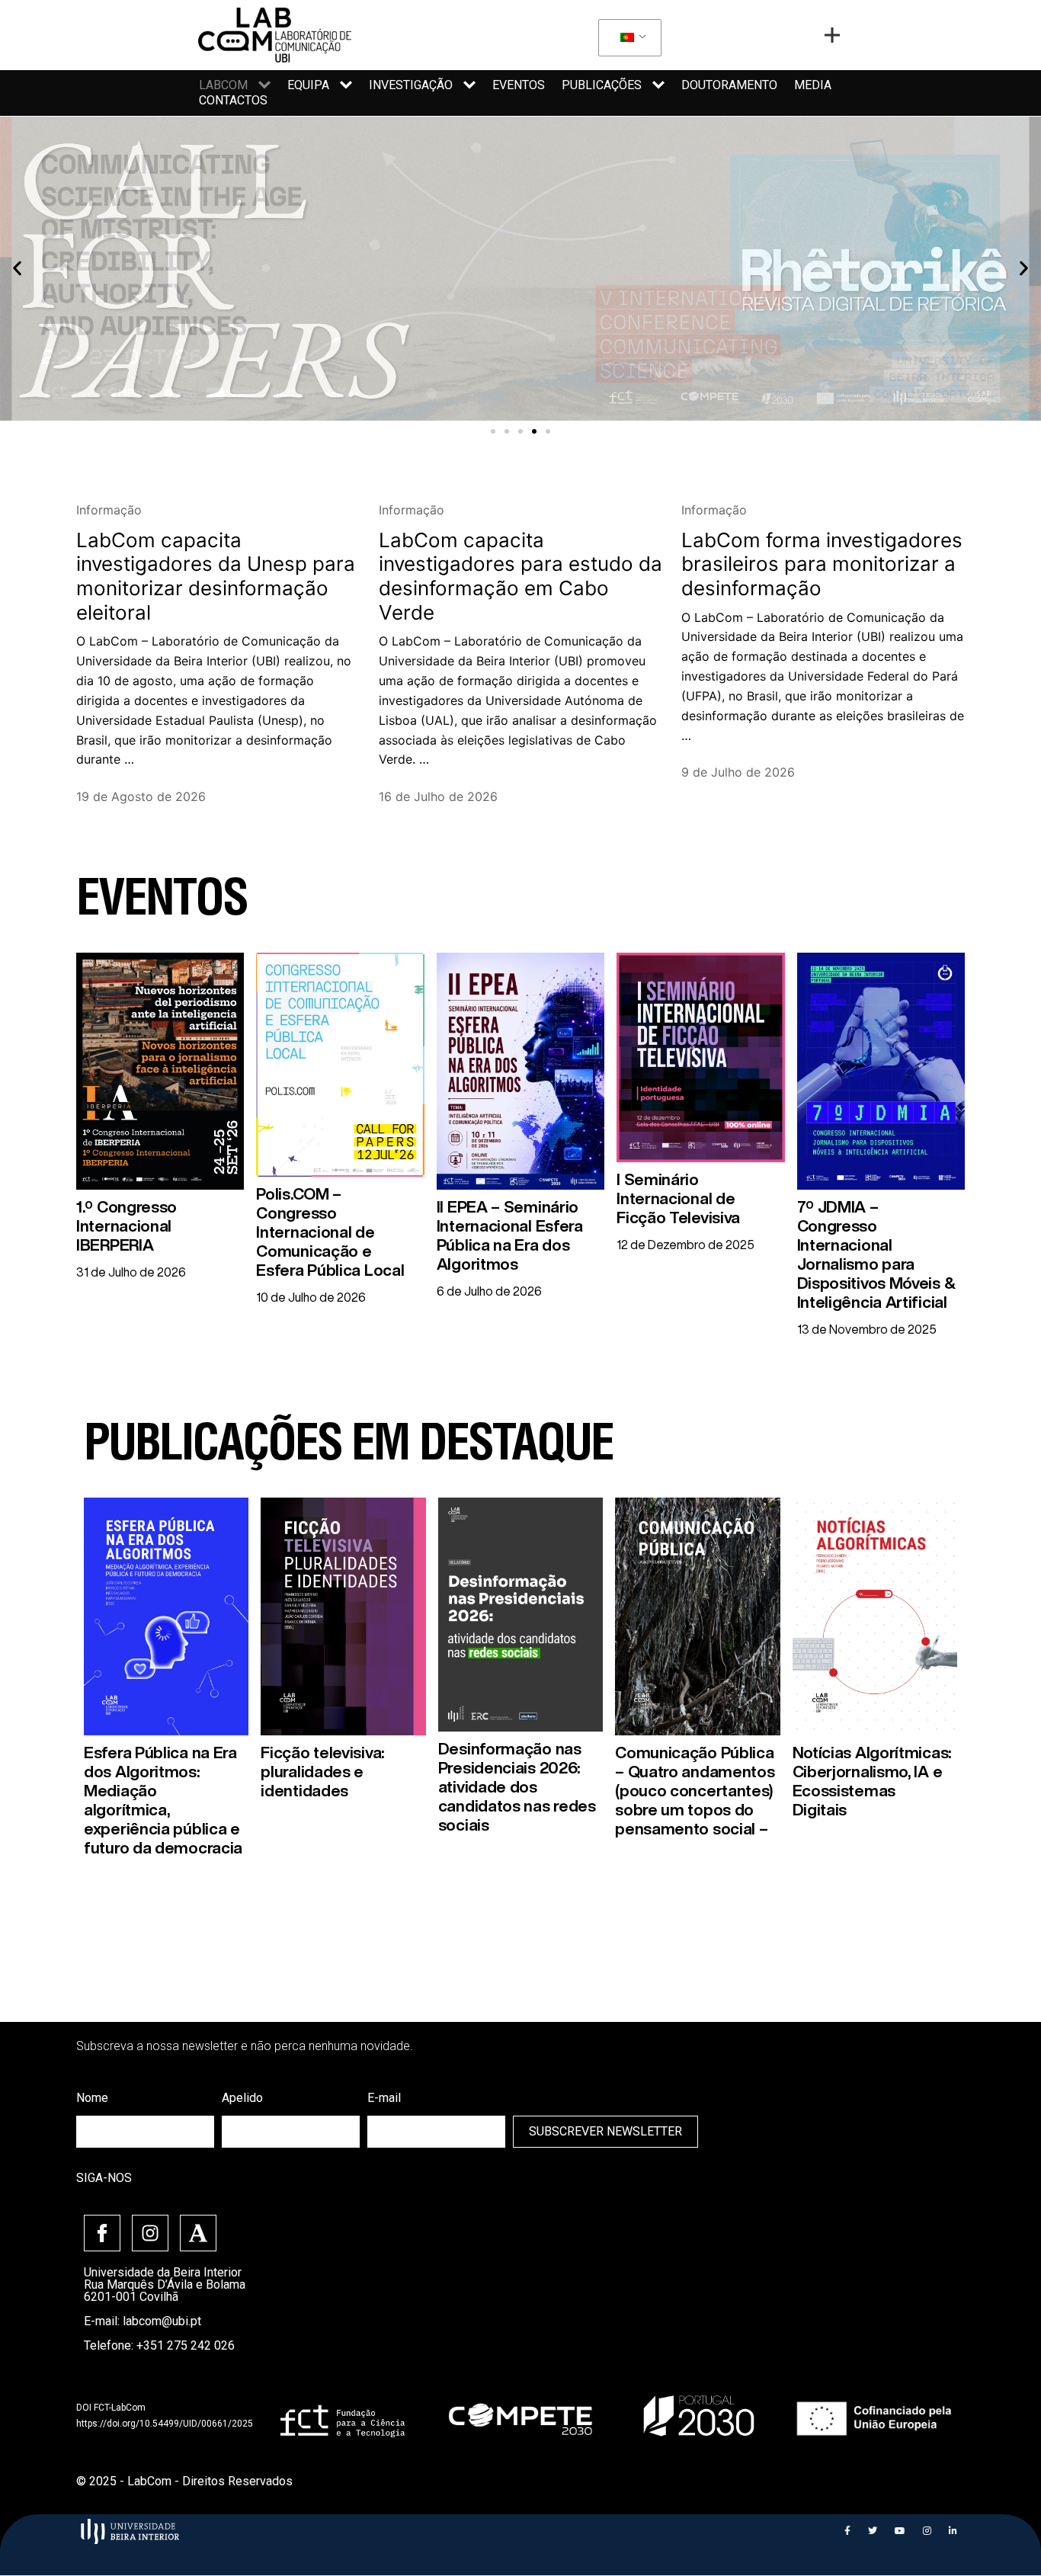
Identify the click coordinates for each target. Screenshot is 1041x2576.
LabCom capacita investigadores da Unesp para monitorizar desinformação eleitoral (216, 576)
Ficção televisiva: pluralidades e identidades (322, 1772)
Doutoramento (729, 85)
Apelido (242, 2098)
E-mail (384, 2098)
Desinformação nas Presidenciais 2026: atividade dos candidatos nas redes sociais (517, 1787)
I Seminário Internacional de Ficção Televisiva (678, 1198)
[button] (493, 431)
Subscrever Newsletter (605, 2131)
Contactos (233, 100)
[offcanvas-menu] (832, 35)
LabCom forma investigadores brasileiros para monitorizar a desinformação (822, 564)
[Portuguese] (627, 38)
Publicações (602, 85)
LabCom (223, 85)
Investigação (411, 85)
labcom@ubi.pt (162, 2321)
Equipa (308, 85)
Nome (92, 2098)
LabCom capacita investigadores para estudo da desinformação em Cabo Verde (520, 576)
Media (813, 85)
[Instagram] (150, 2233)
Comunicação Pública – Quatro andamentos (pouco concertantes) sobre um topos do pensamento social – (695, 1791)
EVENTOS (162, 904)
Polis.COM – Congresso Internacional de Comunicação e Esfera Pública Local (330, 1232)
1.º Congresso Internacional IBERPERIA (127, 1226)
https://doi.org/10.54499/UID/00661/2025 (165, 2424)
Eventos (519, 85)
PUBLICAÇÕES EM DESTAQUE (348, 1449)
